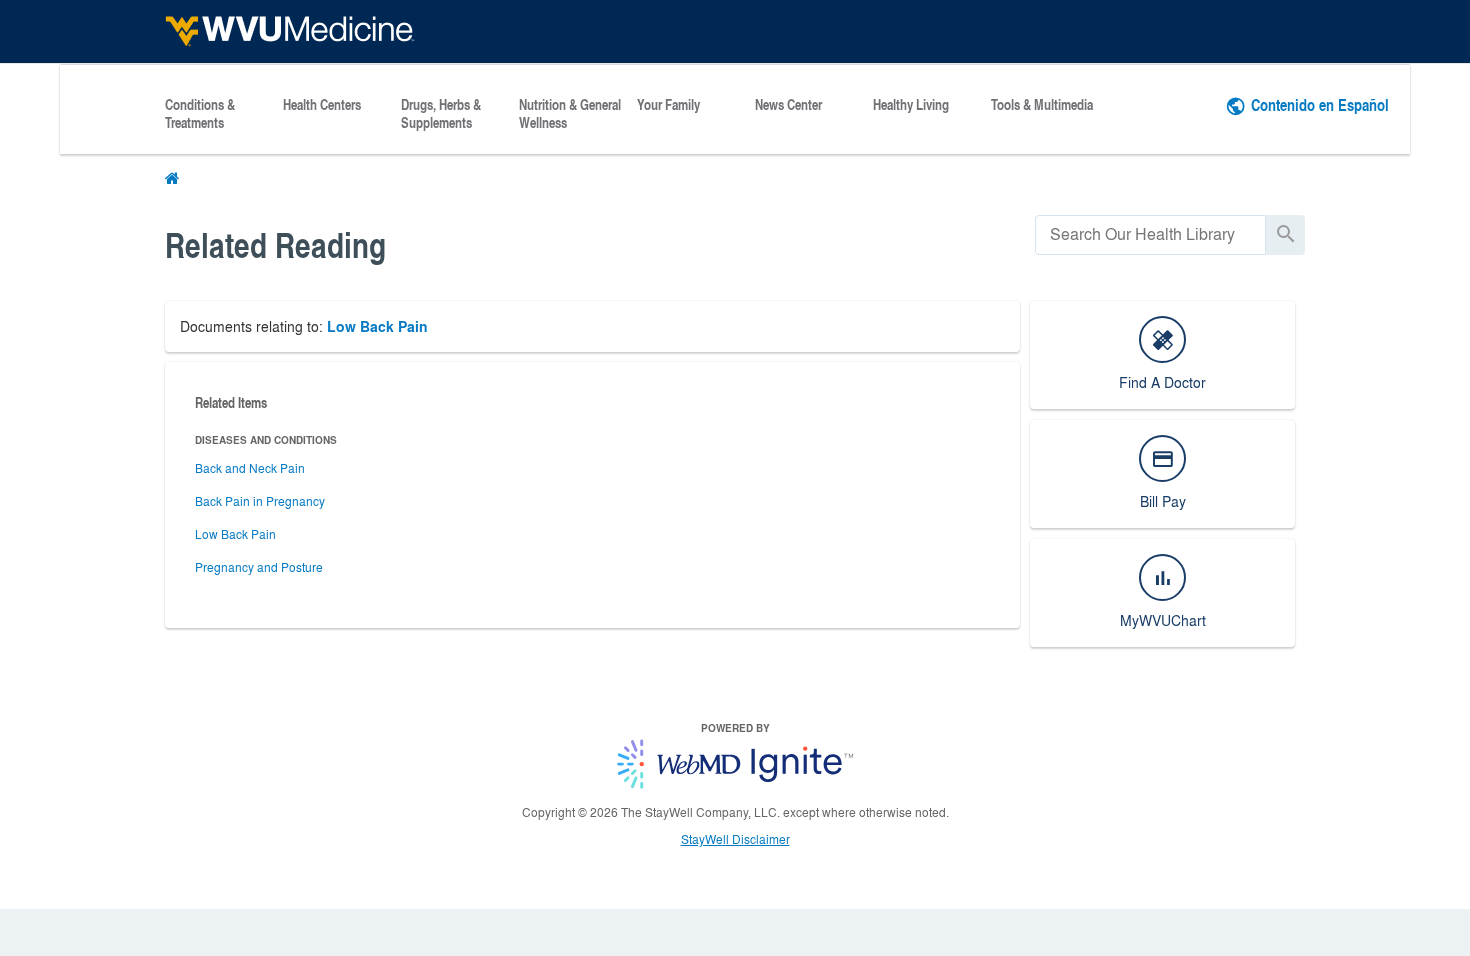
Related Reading (275, 244)
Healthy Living (911, 105)
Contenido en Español (1320, 104)
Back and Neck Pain (250, 468)
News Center (788, 105)
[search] (1150, 234)
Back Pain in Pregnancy (260, 501)
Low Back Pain (377, 326)
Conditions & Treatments (200, 114)
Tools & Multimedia (1042, 105)
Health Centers (322, 105)
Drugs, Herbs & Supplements (441, 114)
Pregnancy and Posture (259, 567)
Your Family (668, 105)
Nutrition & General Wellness (570, 114)
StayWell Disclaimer (735, 839)
